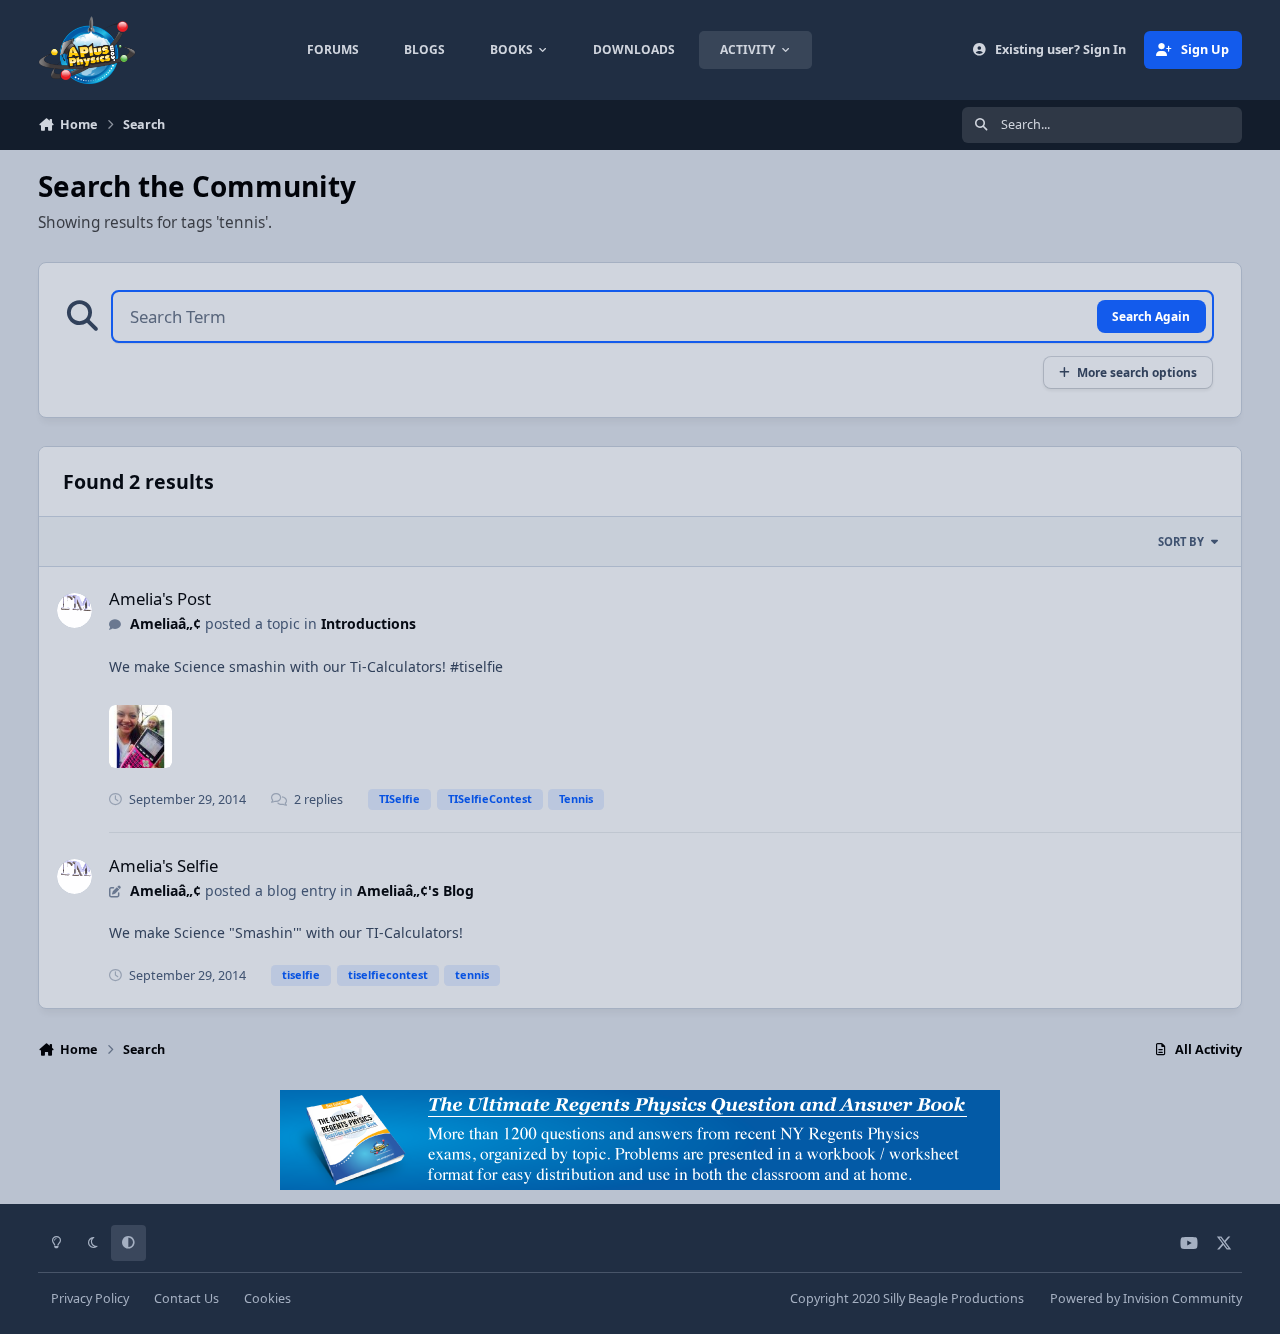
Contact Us (186, 1298)
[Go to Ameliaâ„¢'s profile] (74, 610)
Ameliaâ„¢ (165, 623)
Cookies (267, 1298)
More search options (1137, 372)
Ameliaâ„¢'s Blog (415, 890)
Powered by (1146, 1298)
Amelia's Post (160, 598)
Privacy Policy (90, 1298)
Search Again (1151, 316)
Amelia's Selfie (163, 865)
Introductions (368, 623)
